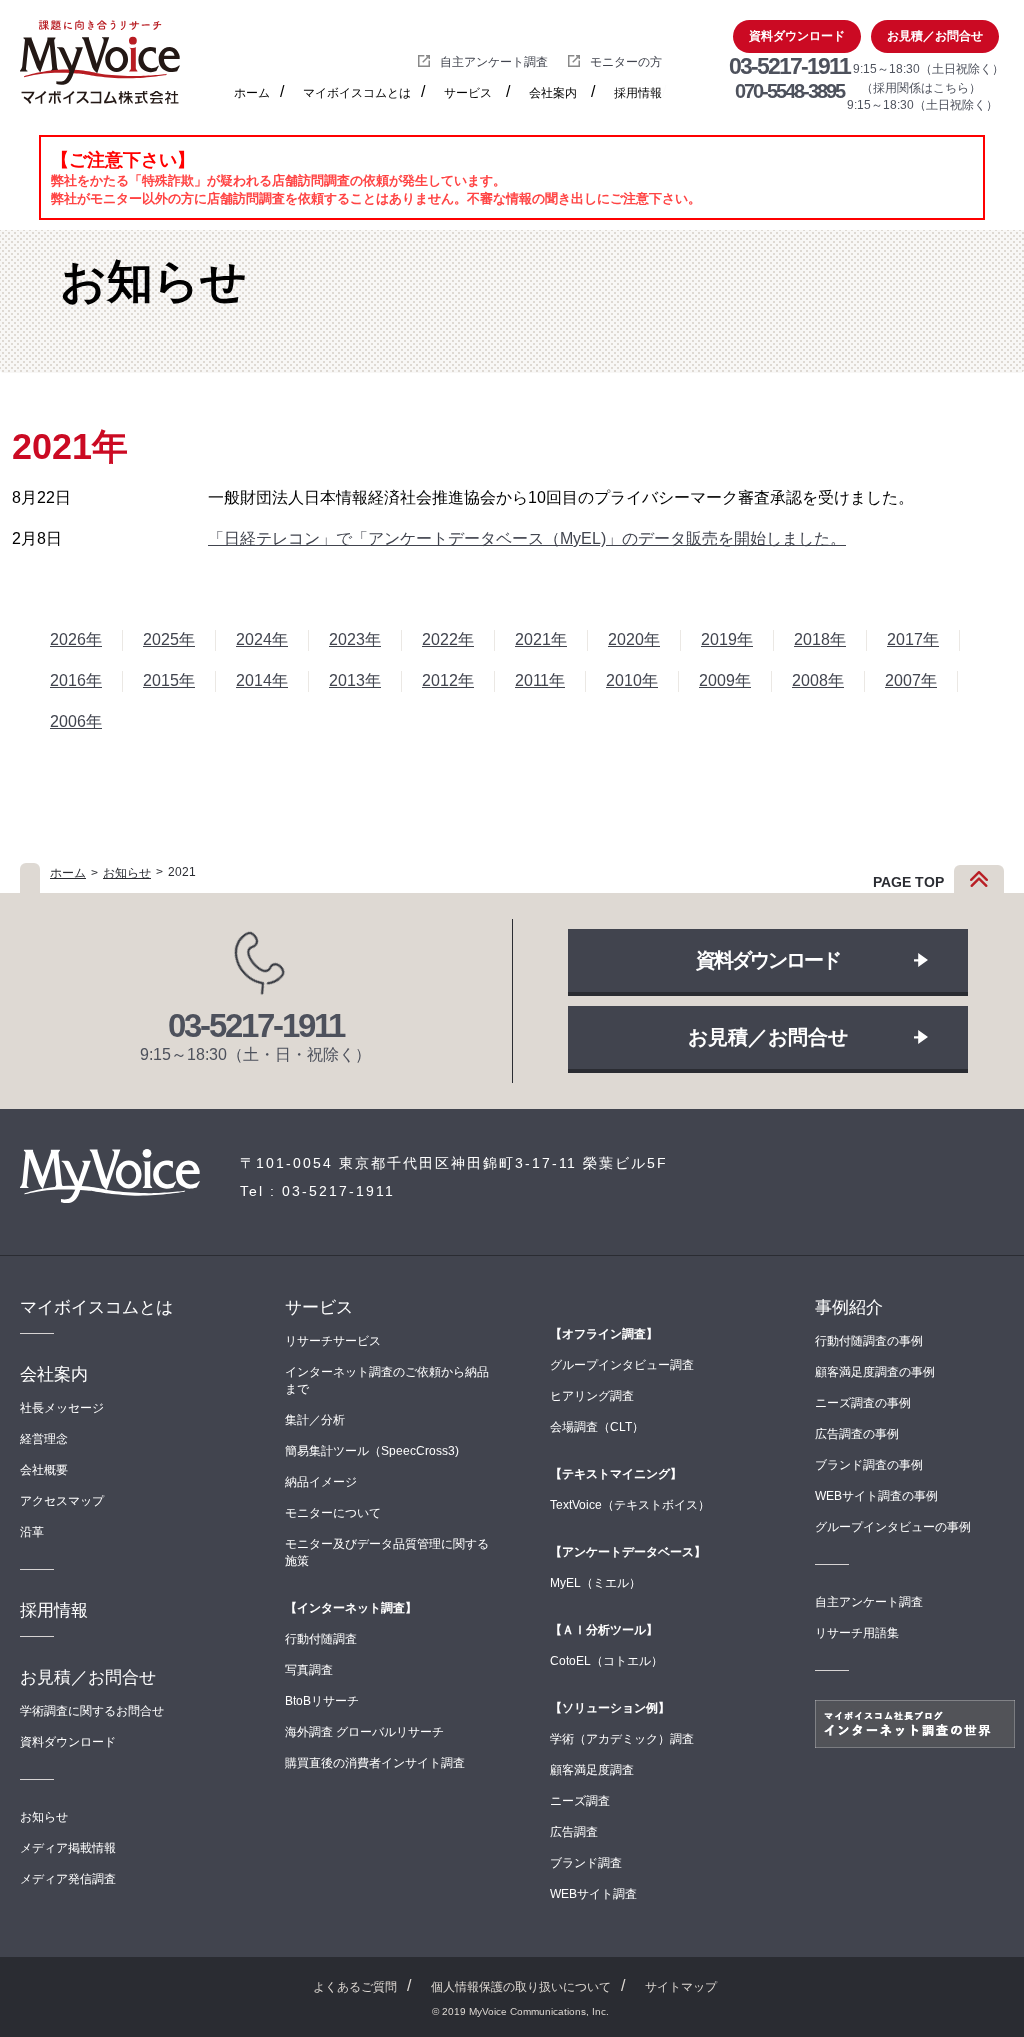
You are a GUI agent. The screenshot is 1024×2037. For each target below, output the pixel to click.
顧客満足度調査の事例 (875, 1372)
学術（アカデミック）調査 (622, 1739)
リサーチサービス (333, 1341)
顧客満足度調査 (592, 1770)
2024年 (262, 639)
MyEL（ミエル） (595, 1583)
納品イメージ (321, 1482)
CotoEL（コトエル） (606, 1661)
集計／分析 (315, 1420)
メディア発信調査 (68, 1879)
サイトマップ (681, 1987)
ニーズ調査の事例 (863, 1403)
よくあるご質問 (355, 1987)
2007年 (911, 680)
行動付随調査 (321, 1639)
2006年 (76, 721)
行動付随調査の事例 (869, 1341)
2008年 (818, 680)
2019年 (727, 639)
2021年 (541, 639)
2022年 (448, 639)
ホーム (252, 93)
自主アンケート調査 (494, 62)
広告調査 (574, 1832)
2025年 (169, 639)
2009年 (725, 680)
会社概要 (44, 1470)
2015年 (169, 680)
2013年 (355, 680)
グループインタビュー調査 (622, 1365)
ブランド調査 (586, 1863)
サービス (468, 93)
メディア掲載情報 (68, 1848)
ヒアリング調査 (592, 1396)
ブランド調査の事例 (869, 1465)
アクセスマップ (62, 1501)
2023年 (355, 639)
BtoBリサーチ (322, 1701)
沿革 (32, 1532)
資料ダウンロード (797, 36)
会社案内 (553, 93)
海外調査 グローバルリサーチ (364, 1732)
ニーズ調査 (580, 1801)
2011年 (540, 680)
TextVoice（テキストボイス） (630, 1505)
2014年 (262, 680)
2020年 (634, 639)
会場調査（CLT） (597, 1427)
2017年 (913, 639)
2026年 (76, 639)
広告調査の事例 (857, 1434)
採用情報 (638, 93)
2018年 (820, 639)
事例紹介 (849, 1307)
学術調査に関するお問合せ (92, 1711)
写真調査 (309, 1670)
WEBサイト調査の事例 (876, 1496)
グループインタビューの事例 (893, 1527)
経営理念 (44, 1439)
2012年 (448, 680)
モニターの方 (626, 62)
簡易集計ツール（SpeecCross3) (372, 1451)
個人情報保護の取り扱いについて (521, 1987)
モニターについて (333, 1513)
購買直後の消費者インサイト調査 (375, 1763)
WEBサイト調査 (593, 1894)
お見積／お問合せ (935, 36)
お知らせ (127, 873)
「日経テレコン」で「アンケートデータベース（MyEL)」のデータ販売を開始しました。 (527, 538)
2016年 (76, 680)
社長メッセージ (62, 1408)
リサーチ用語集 (857, 1633)
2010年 (632, 680)
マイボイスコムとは (357, 93)
